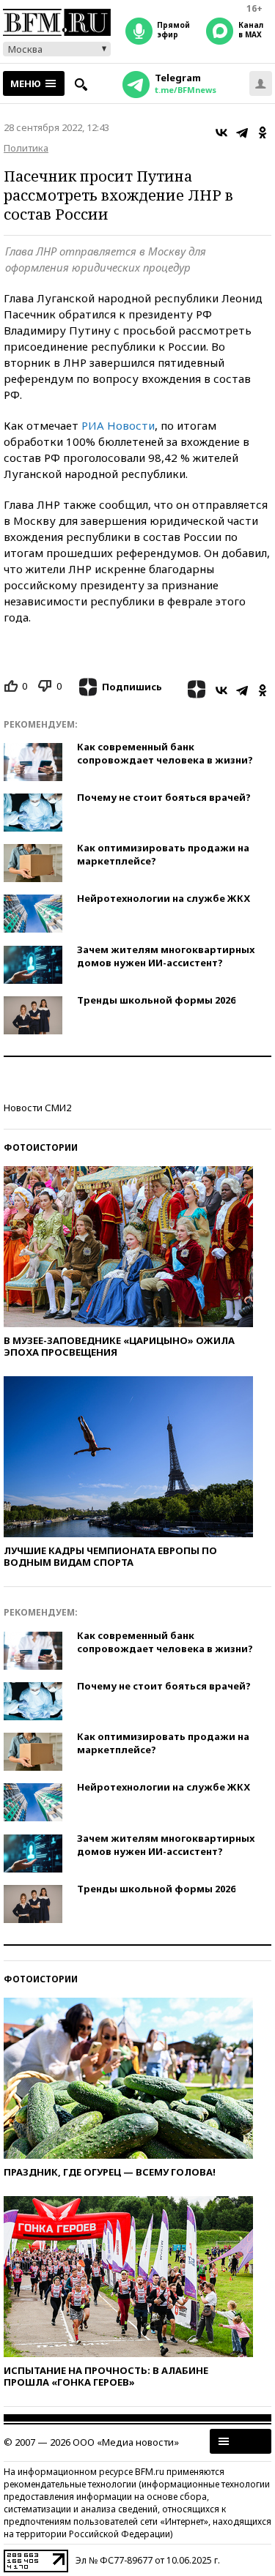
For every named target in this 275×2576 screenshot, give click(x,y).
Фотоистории (41, 1147)
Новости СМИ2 (37, 1108)
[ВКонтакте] (221, 132)
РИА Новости (118, 425)
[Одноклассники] (263, 132)
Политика (26, 148)
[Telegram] (242, 132)
